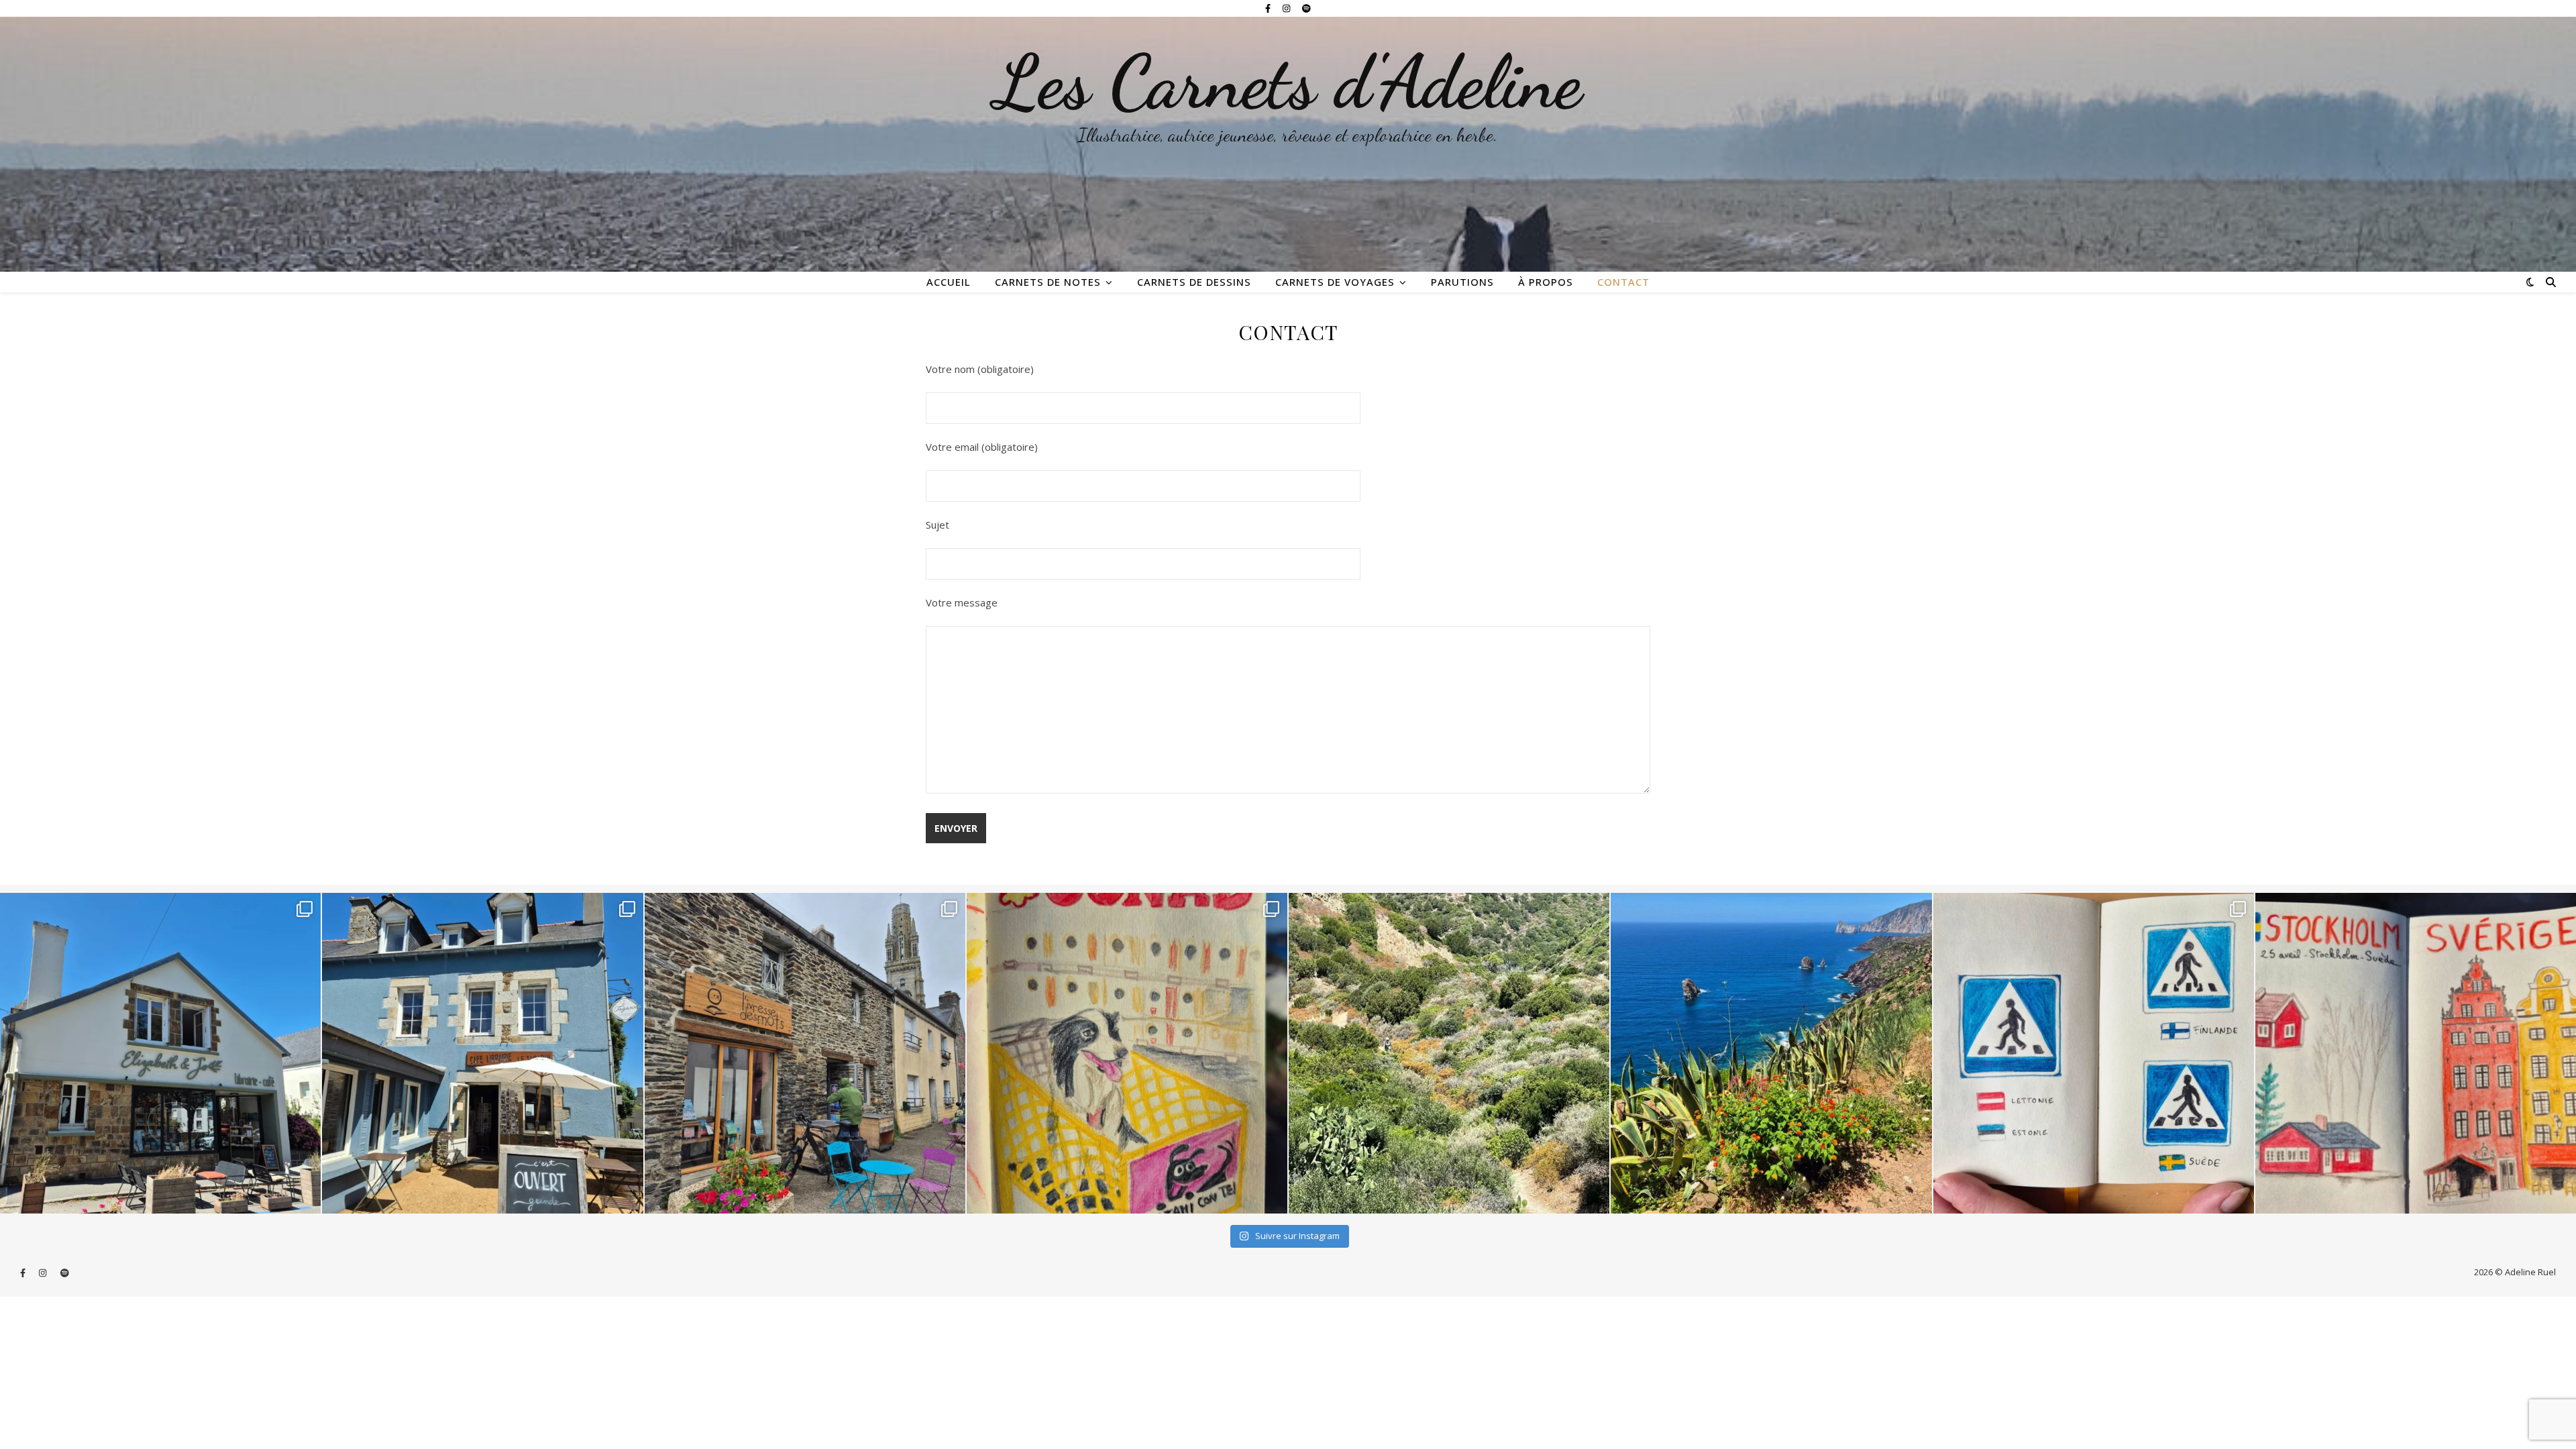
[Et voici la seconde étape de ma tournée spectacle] (482, 1053)
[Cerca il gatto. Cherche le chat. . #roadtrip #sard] (1771, 1053)
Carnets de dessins (1194, 282)
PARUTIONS (1462, 282)
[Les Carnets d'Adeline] (1288, 144)
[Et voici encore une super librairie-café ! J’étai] (160, 1053)
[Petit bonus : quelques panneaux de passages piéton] (2094, 1053)
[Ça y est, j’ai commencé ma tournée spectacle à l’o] (805, 1053)
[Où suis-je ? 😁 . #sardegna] (1449, 1053)
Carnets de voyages (1335, 282)
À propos (1546, 282)
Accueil (949, 282)
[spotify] (1306, 8)
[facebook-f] (1269, 8)
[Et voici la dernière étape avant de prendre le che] (2416, 1053)
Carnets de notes (1048, 282)
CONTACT (1623, 282)
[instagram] (1287, 8)
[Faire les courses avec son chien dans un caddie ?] (1127, 1053)
